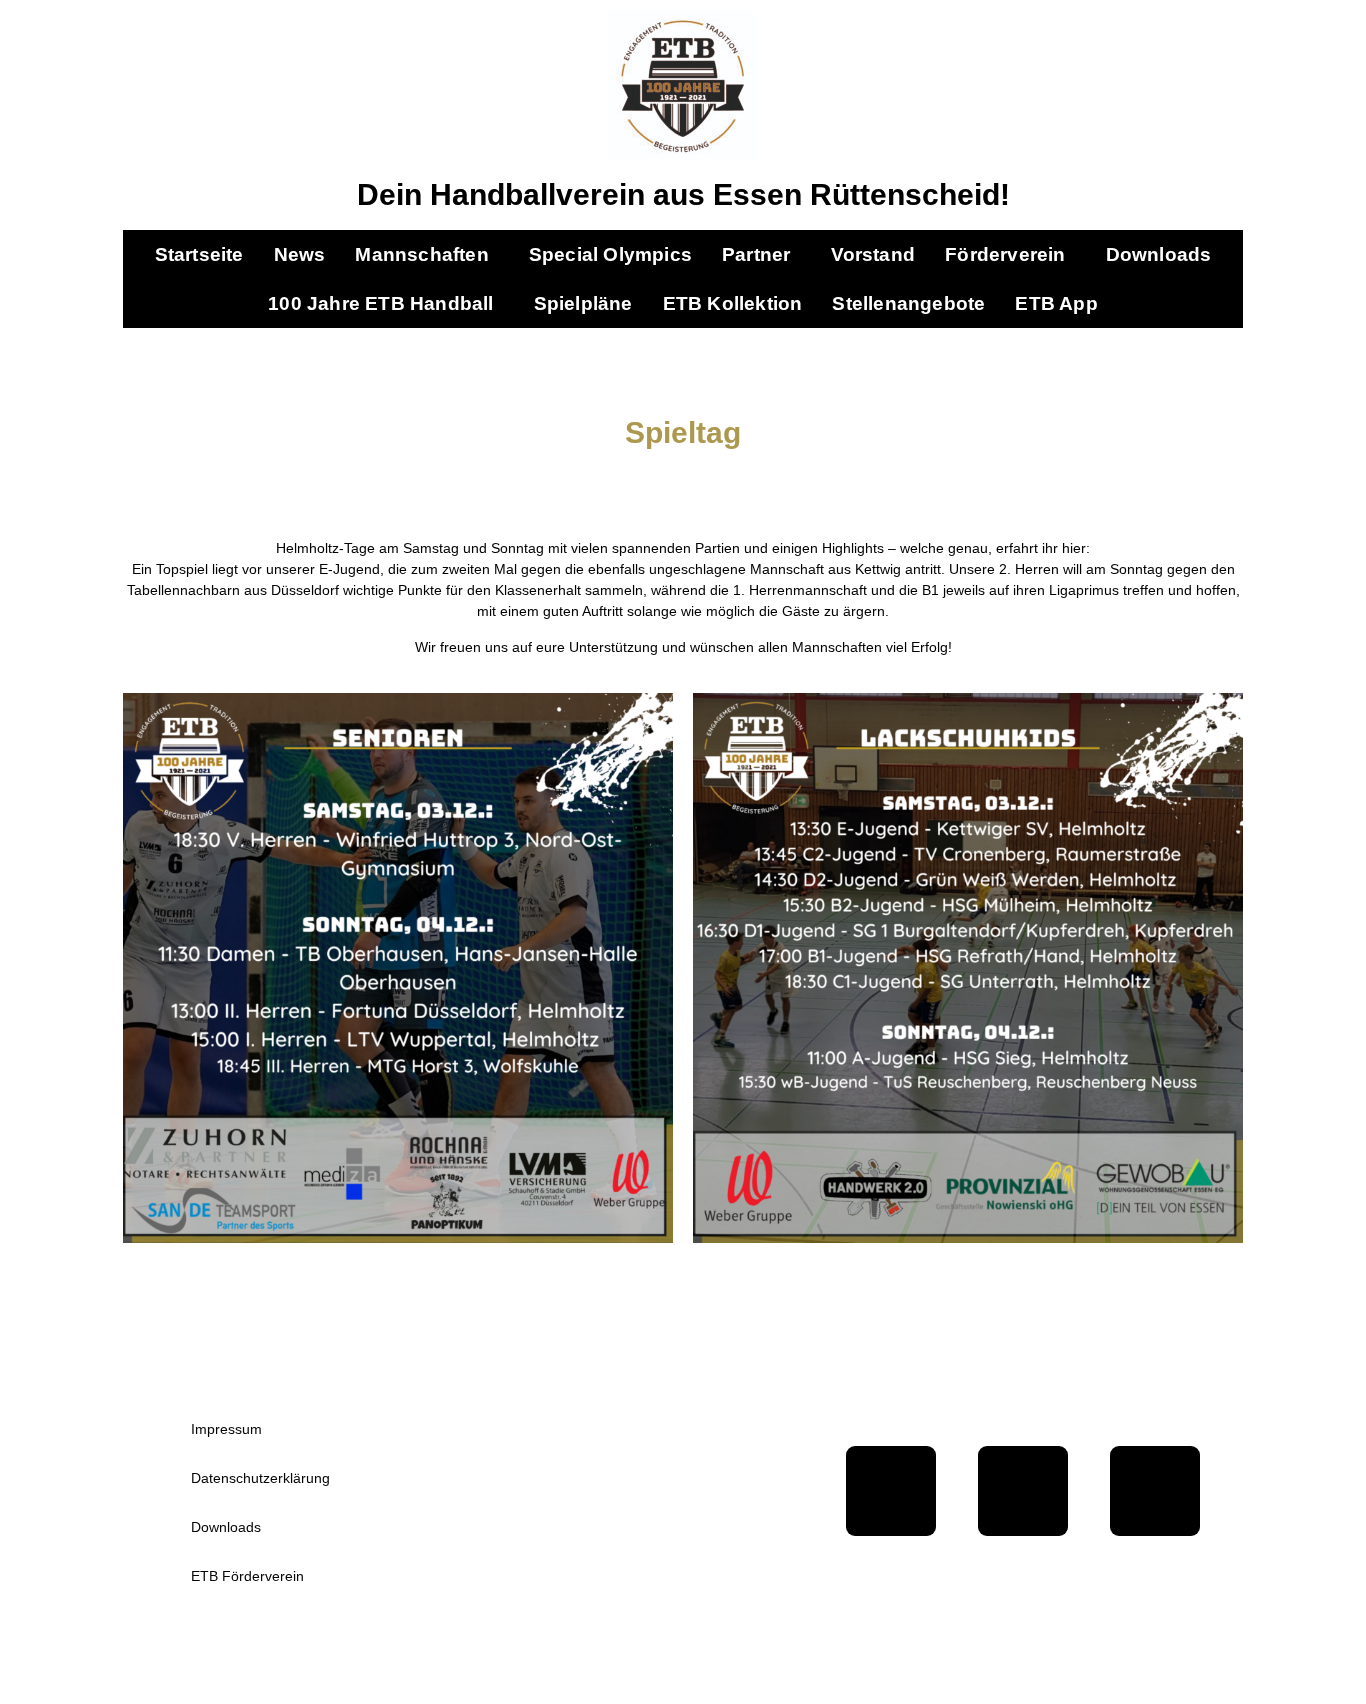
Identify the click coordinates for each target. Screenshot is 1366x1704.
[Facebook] (891, 1491)
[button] (426, 254)
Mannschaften (421, 254)
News (300, 254)
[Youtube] (1023, 1491)
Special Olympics (610, 254)
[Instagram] (1155, 1491)
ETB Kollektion (733, 303)
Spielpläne (583, 303)
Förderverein (1005, 254)
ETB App (1056, 303)
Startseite (199, 254)
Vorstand (873, 254)
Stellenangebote (908, 303)
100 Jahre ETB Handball (380, 303)
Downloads (1159, 254)
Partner (756, 254)
